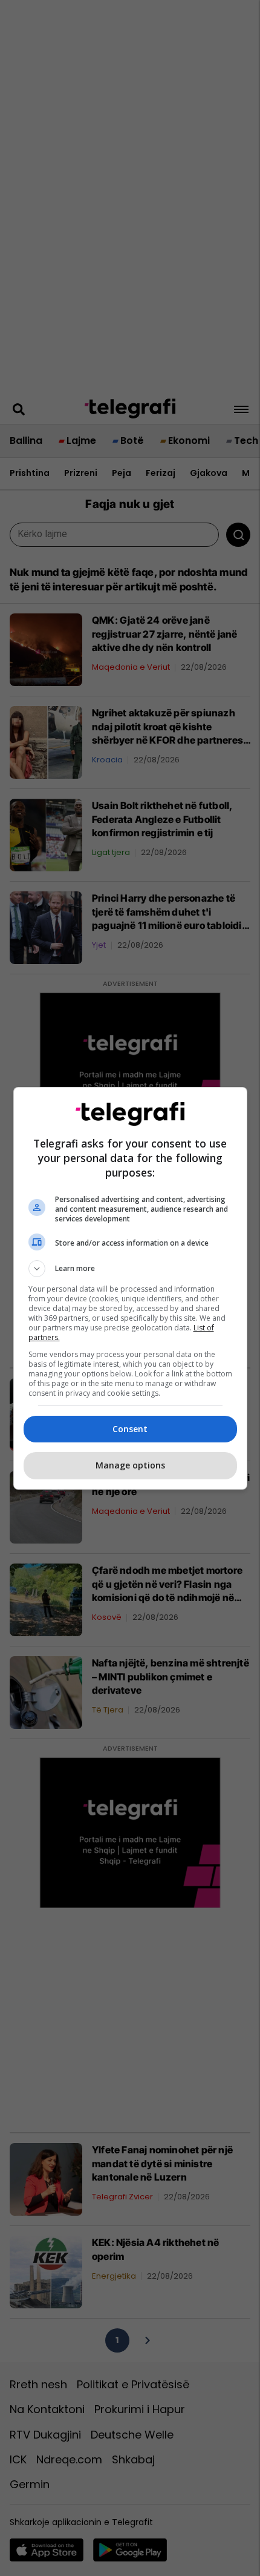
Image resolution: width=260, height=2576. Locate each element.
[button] (130, 1269)
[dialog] (130, 1288)
